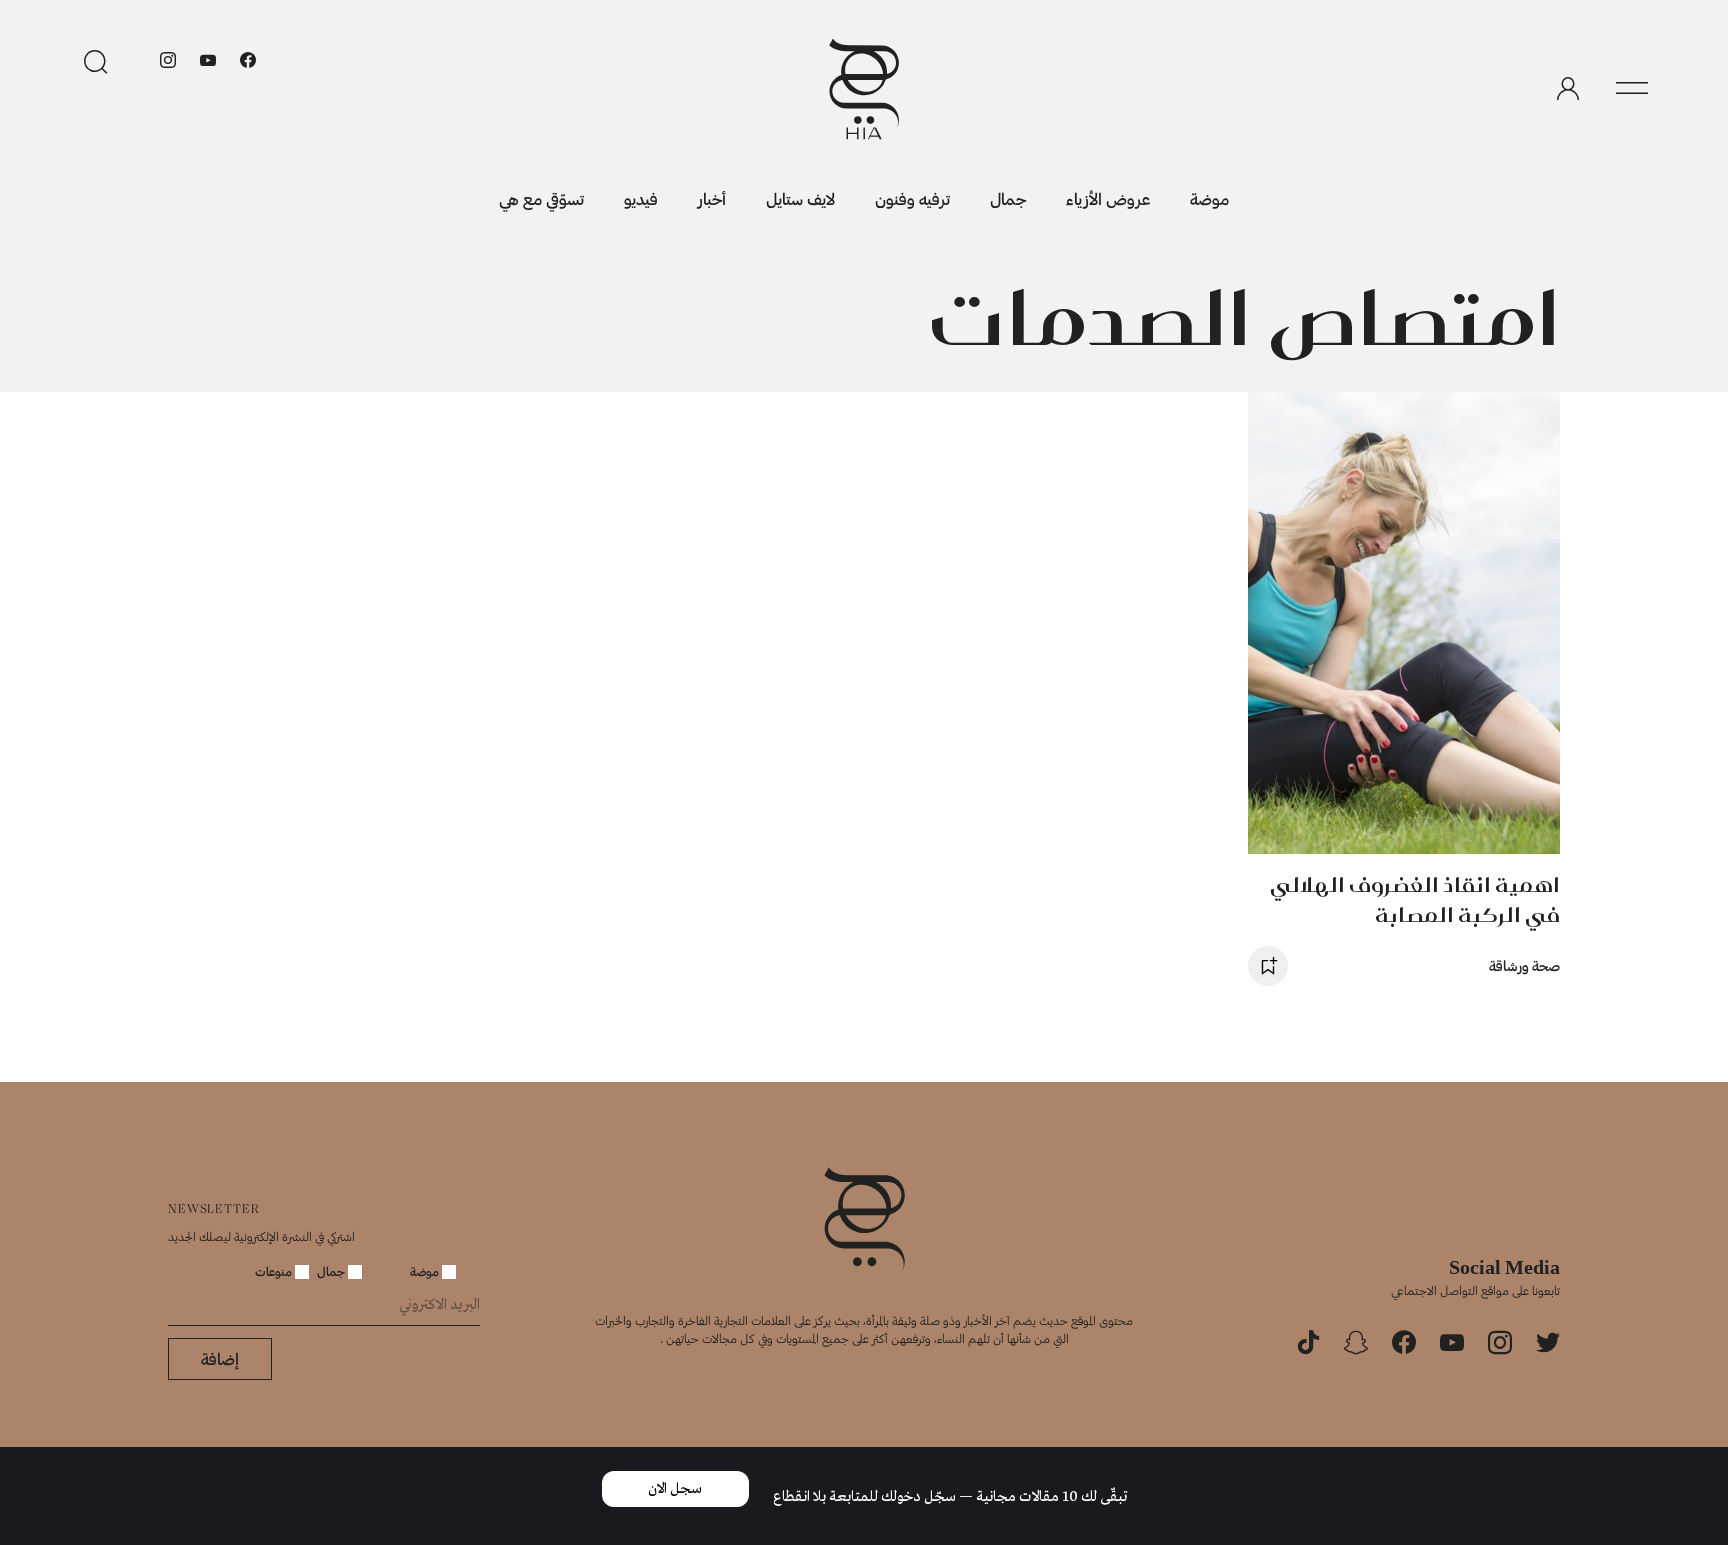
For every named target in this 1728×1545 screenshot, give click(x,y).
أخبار (712, 198)
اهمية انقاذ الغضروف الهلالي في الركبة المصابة (1415, 899)
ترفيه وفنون (912, 198)
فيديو (641, 198)
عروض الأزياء (1108, 198)
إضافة (220, 1358)
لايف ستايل (800, 198)
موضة (1209, 198)
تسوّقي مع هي (541, 198)
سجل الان (675, 1489)
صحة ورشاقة (1524, 965)
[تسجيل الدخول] (1568, 89)
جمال (1008, 198)
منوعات (275, 1271)
